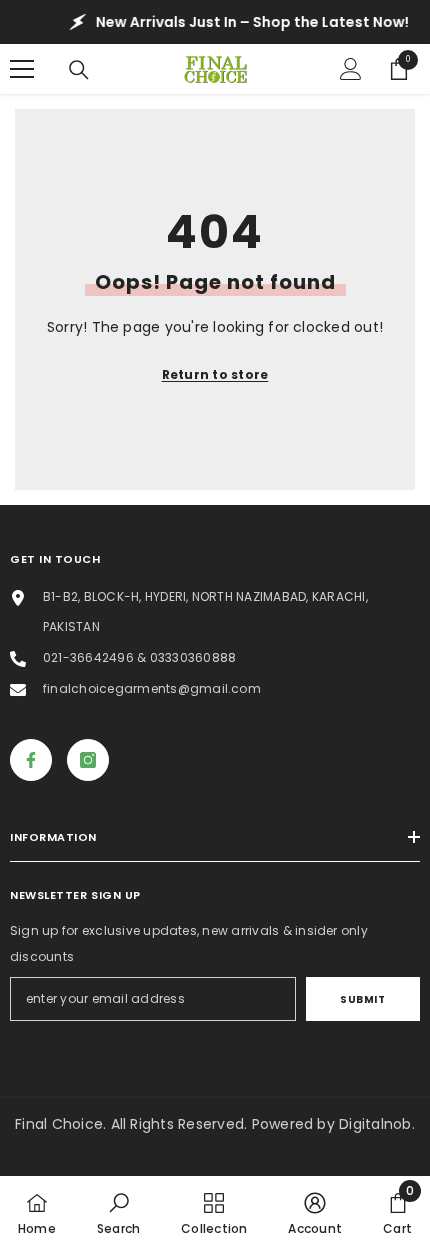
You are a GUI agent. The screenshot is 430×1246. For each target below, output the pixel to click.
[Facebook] (31, 760)
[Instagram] (88, 760)
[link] (118, 1211)
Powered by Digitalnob (332, 1124)
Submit (362, 999)
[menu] (22, 69)
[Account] (351, 69)
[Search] (79, 70)
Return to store (215, 374)
